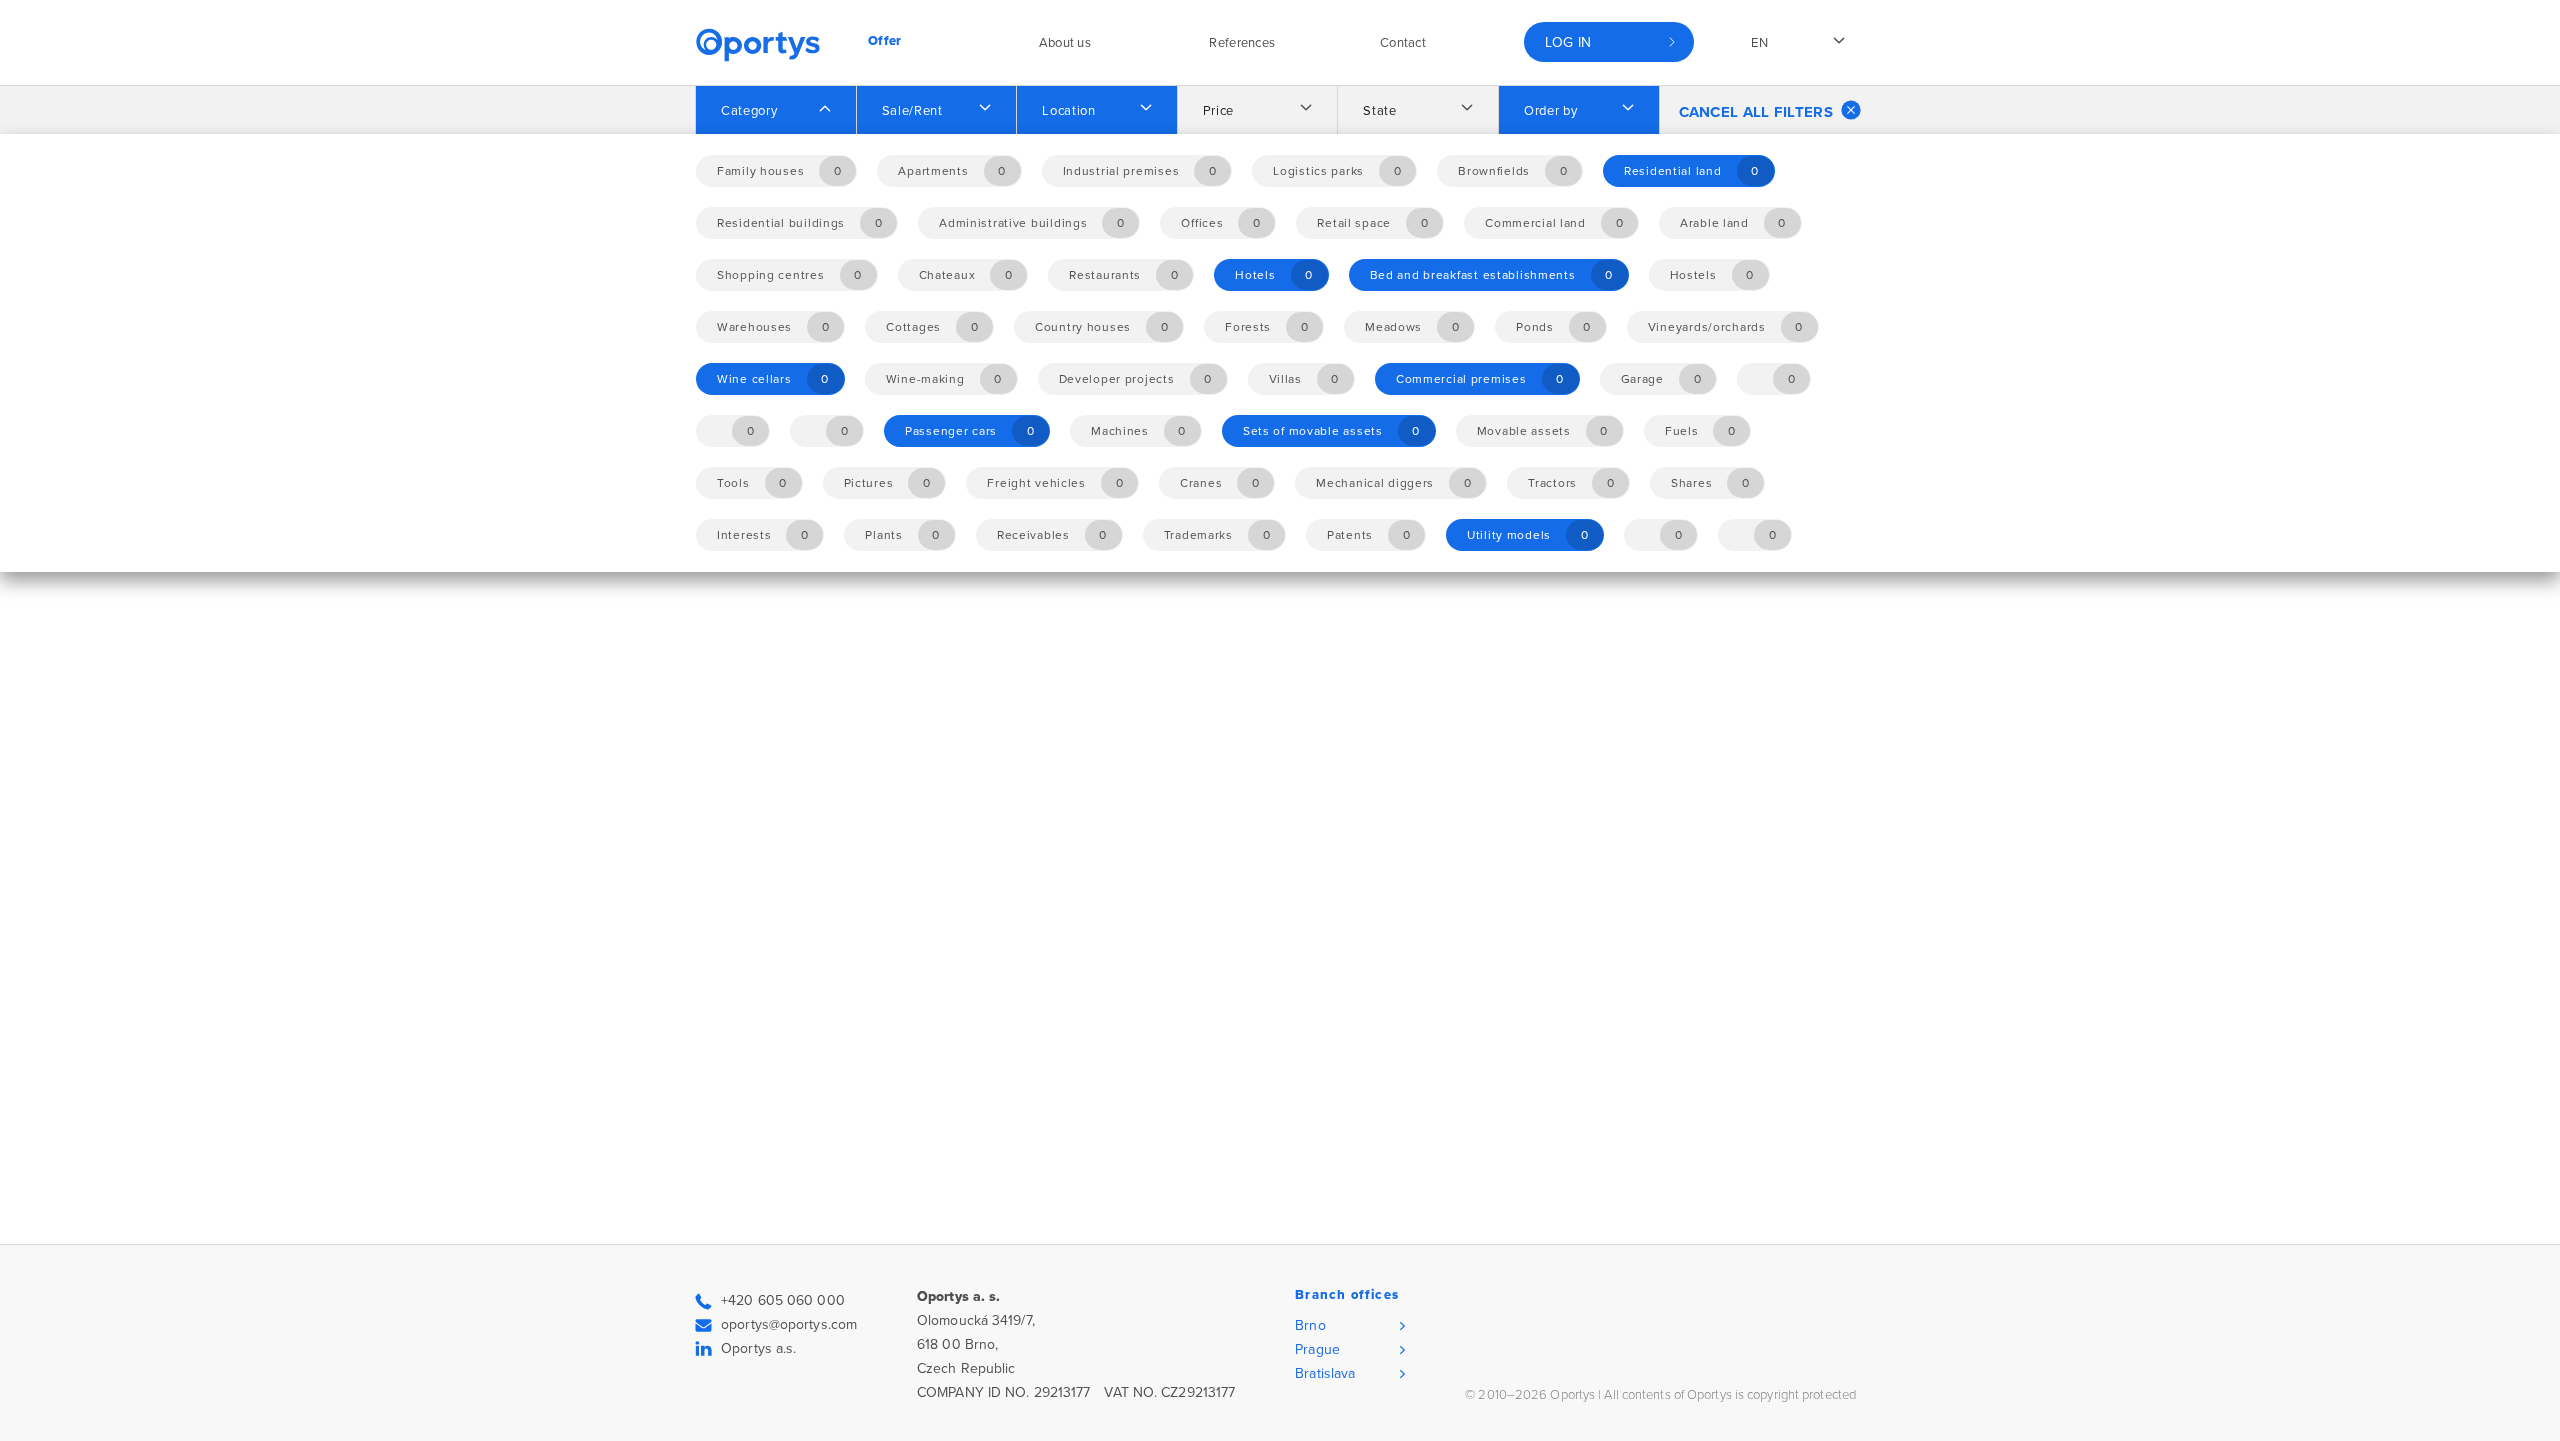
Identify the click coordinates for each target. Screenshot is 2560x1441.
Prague (1317, 1349)
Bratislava (1325, 1373)
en (1759, 43)
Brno (1310, 1325)
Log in (1568, 42)
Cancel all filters (1756, 112)
